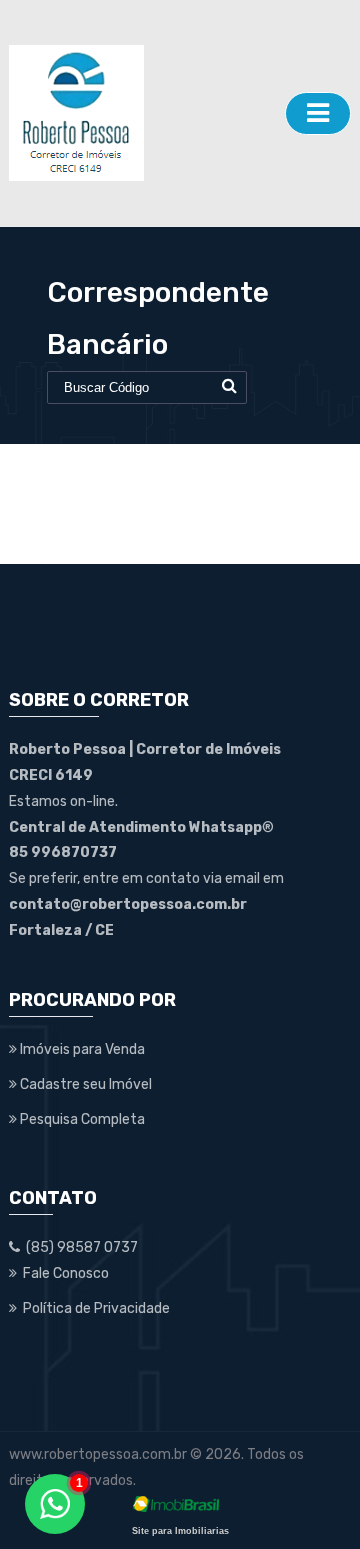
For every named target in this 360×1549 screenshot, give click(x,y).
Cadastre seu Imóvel (84, 1084)
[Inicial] (142, 113)
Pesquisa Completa (81, 1119)
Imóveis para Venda (81, 1049)
